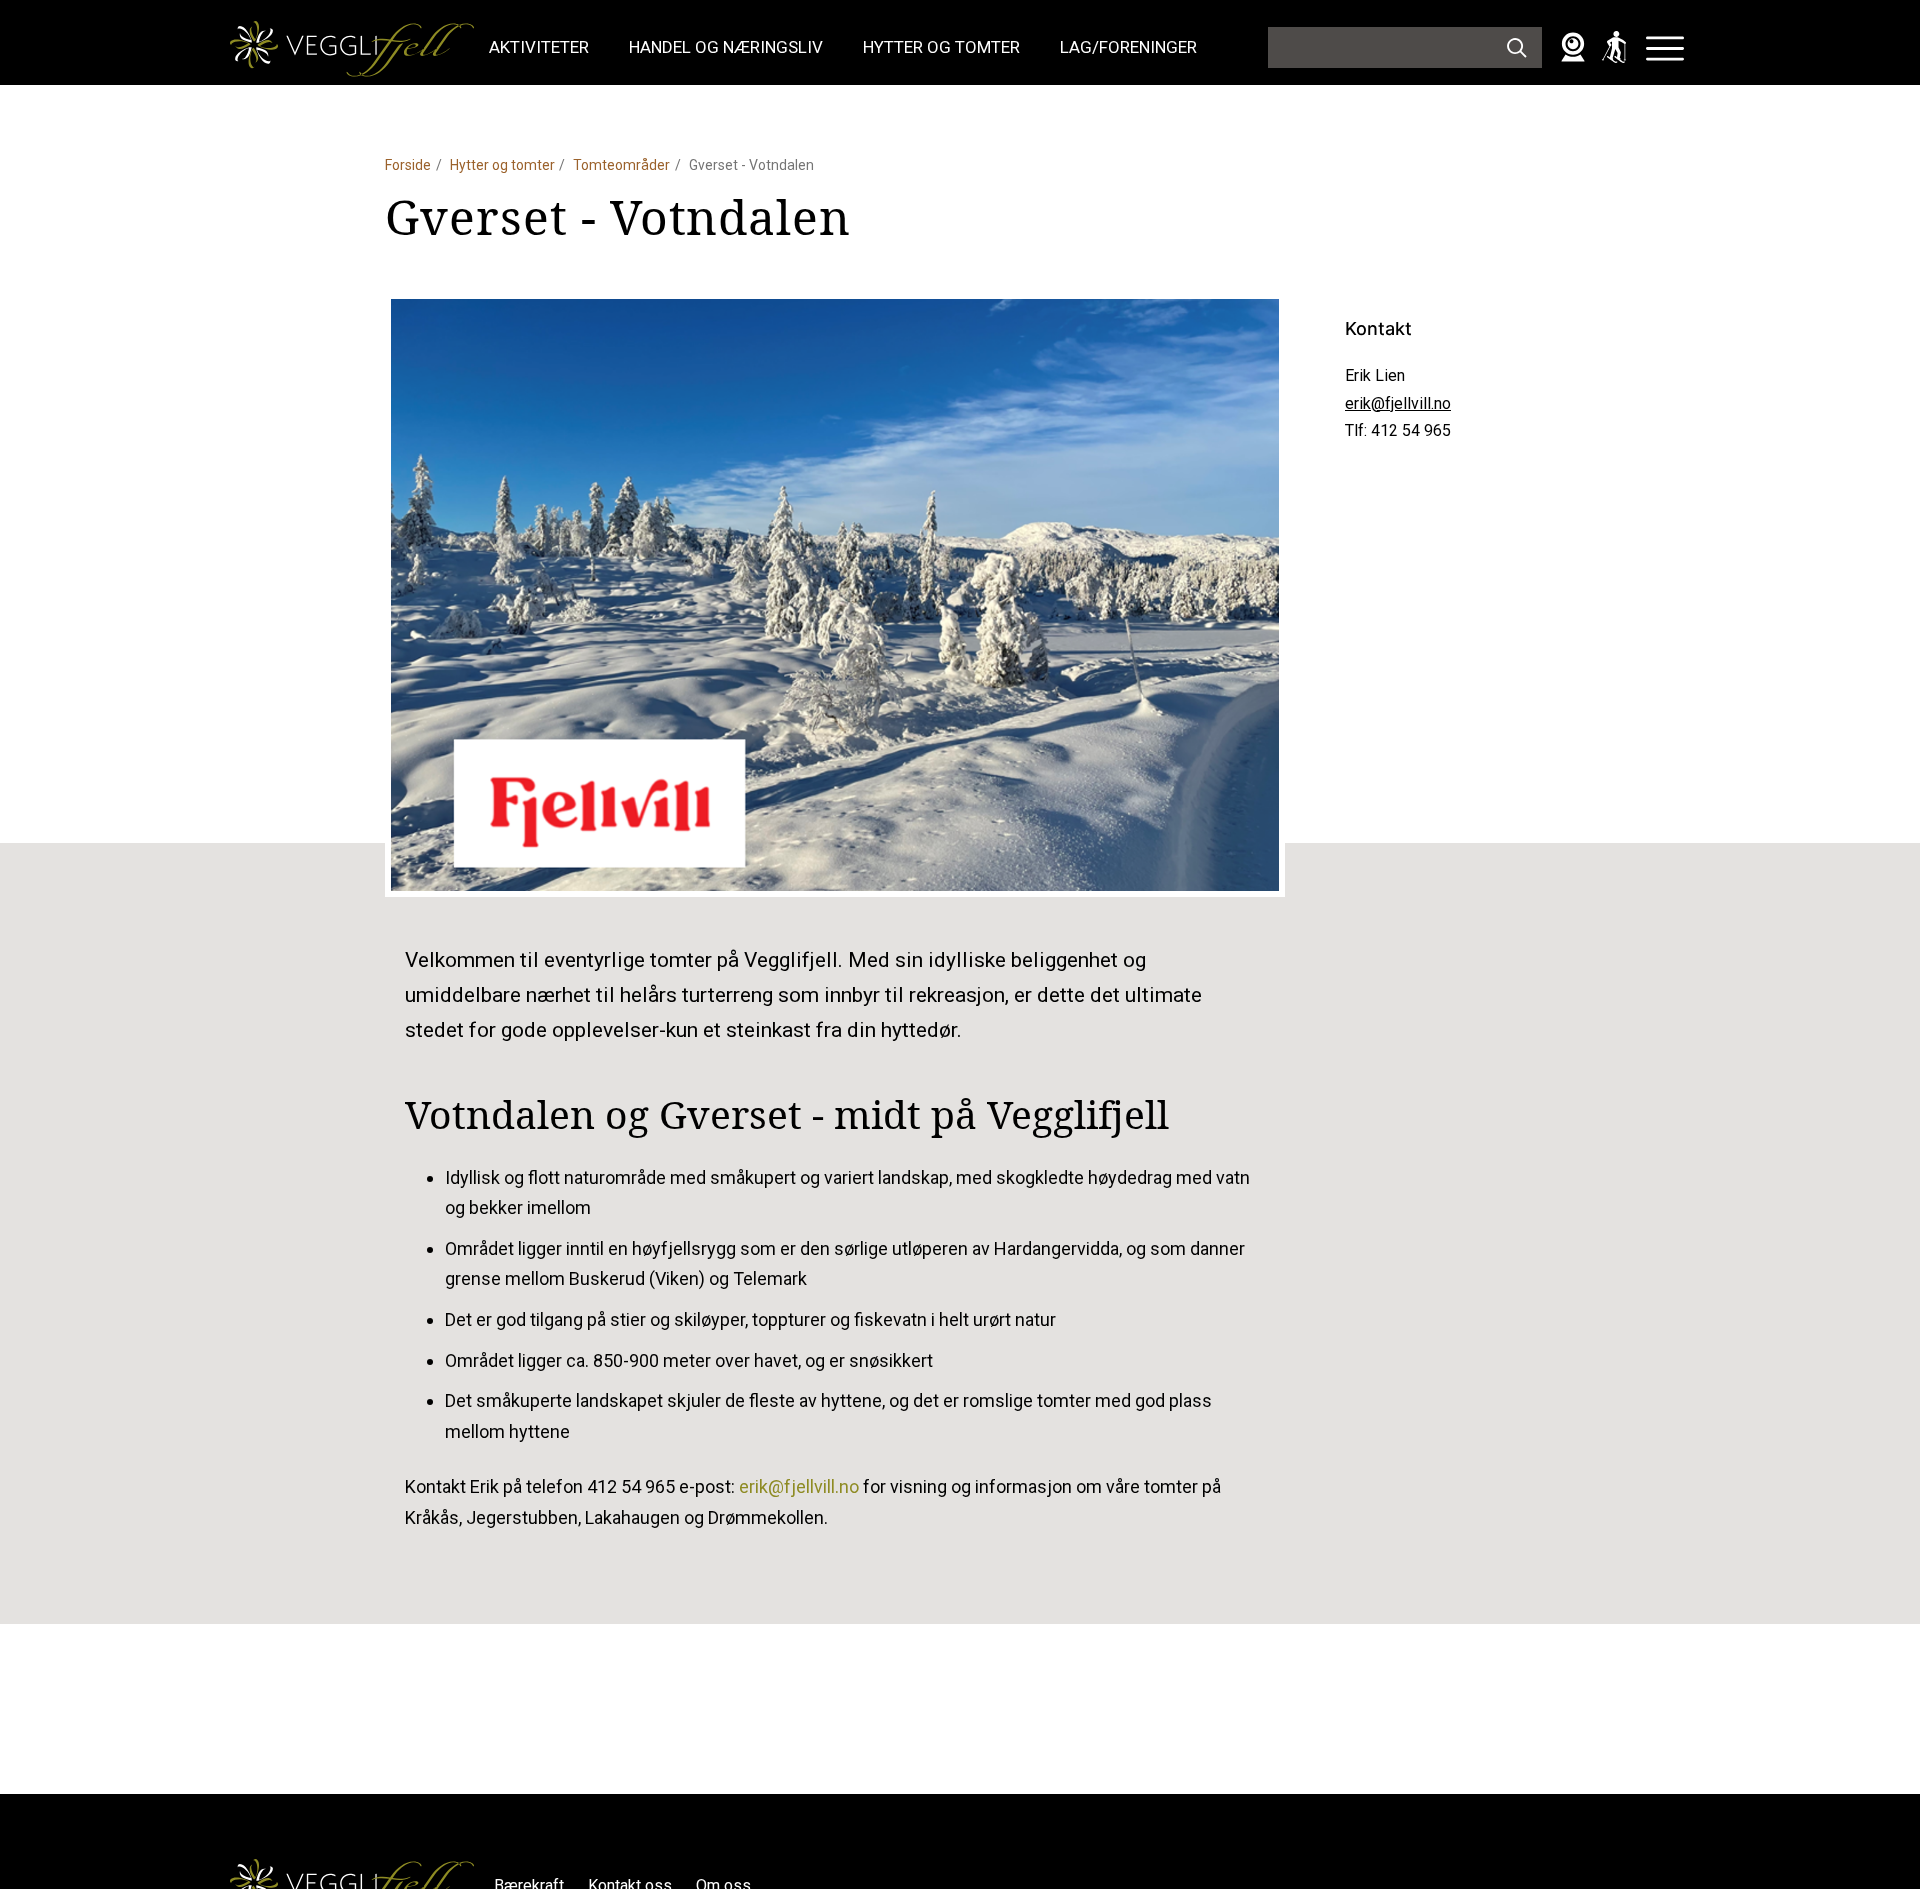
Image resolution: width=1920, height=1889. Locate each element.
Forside (408, 165)
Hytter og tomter (941, 47)
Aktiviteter (539, 47)
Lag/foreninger (1128, 47)
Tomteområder (621, 165)
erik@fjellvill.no (1398, 403)
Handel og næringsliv (726, 47)
